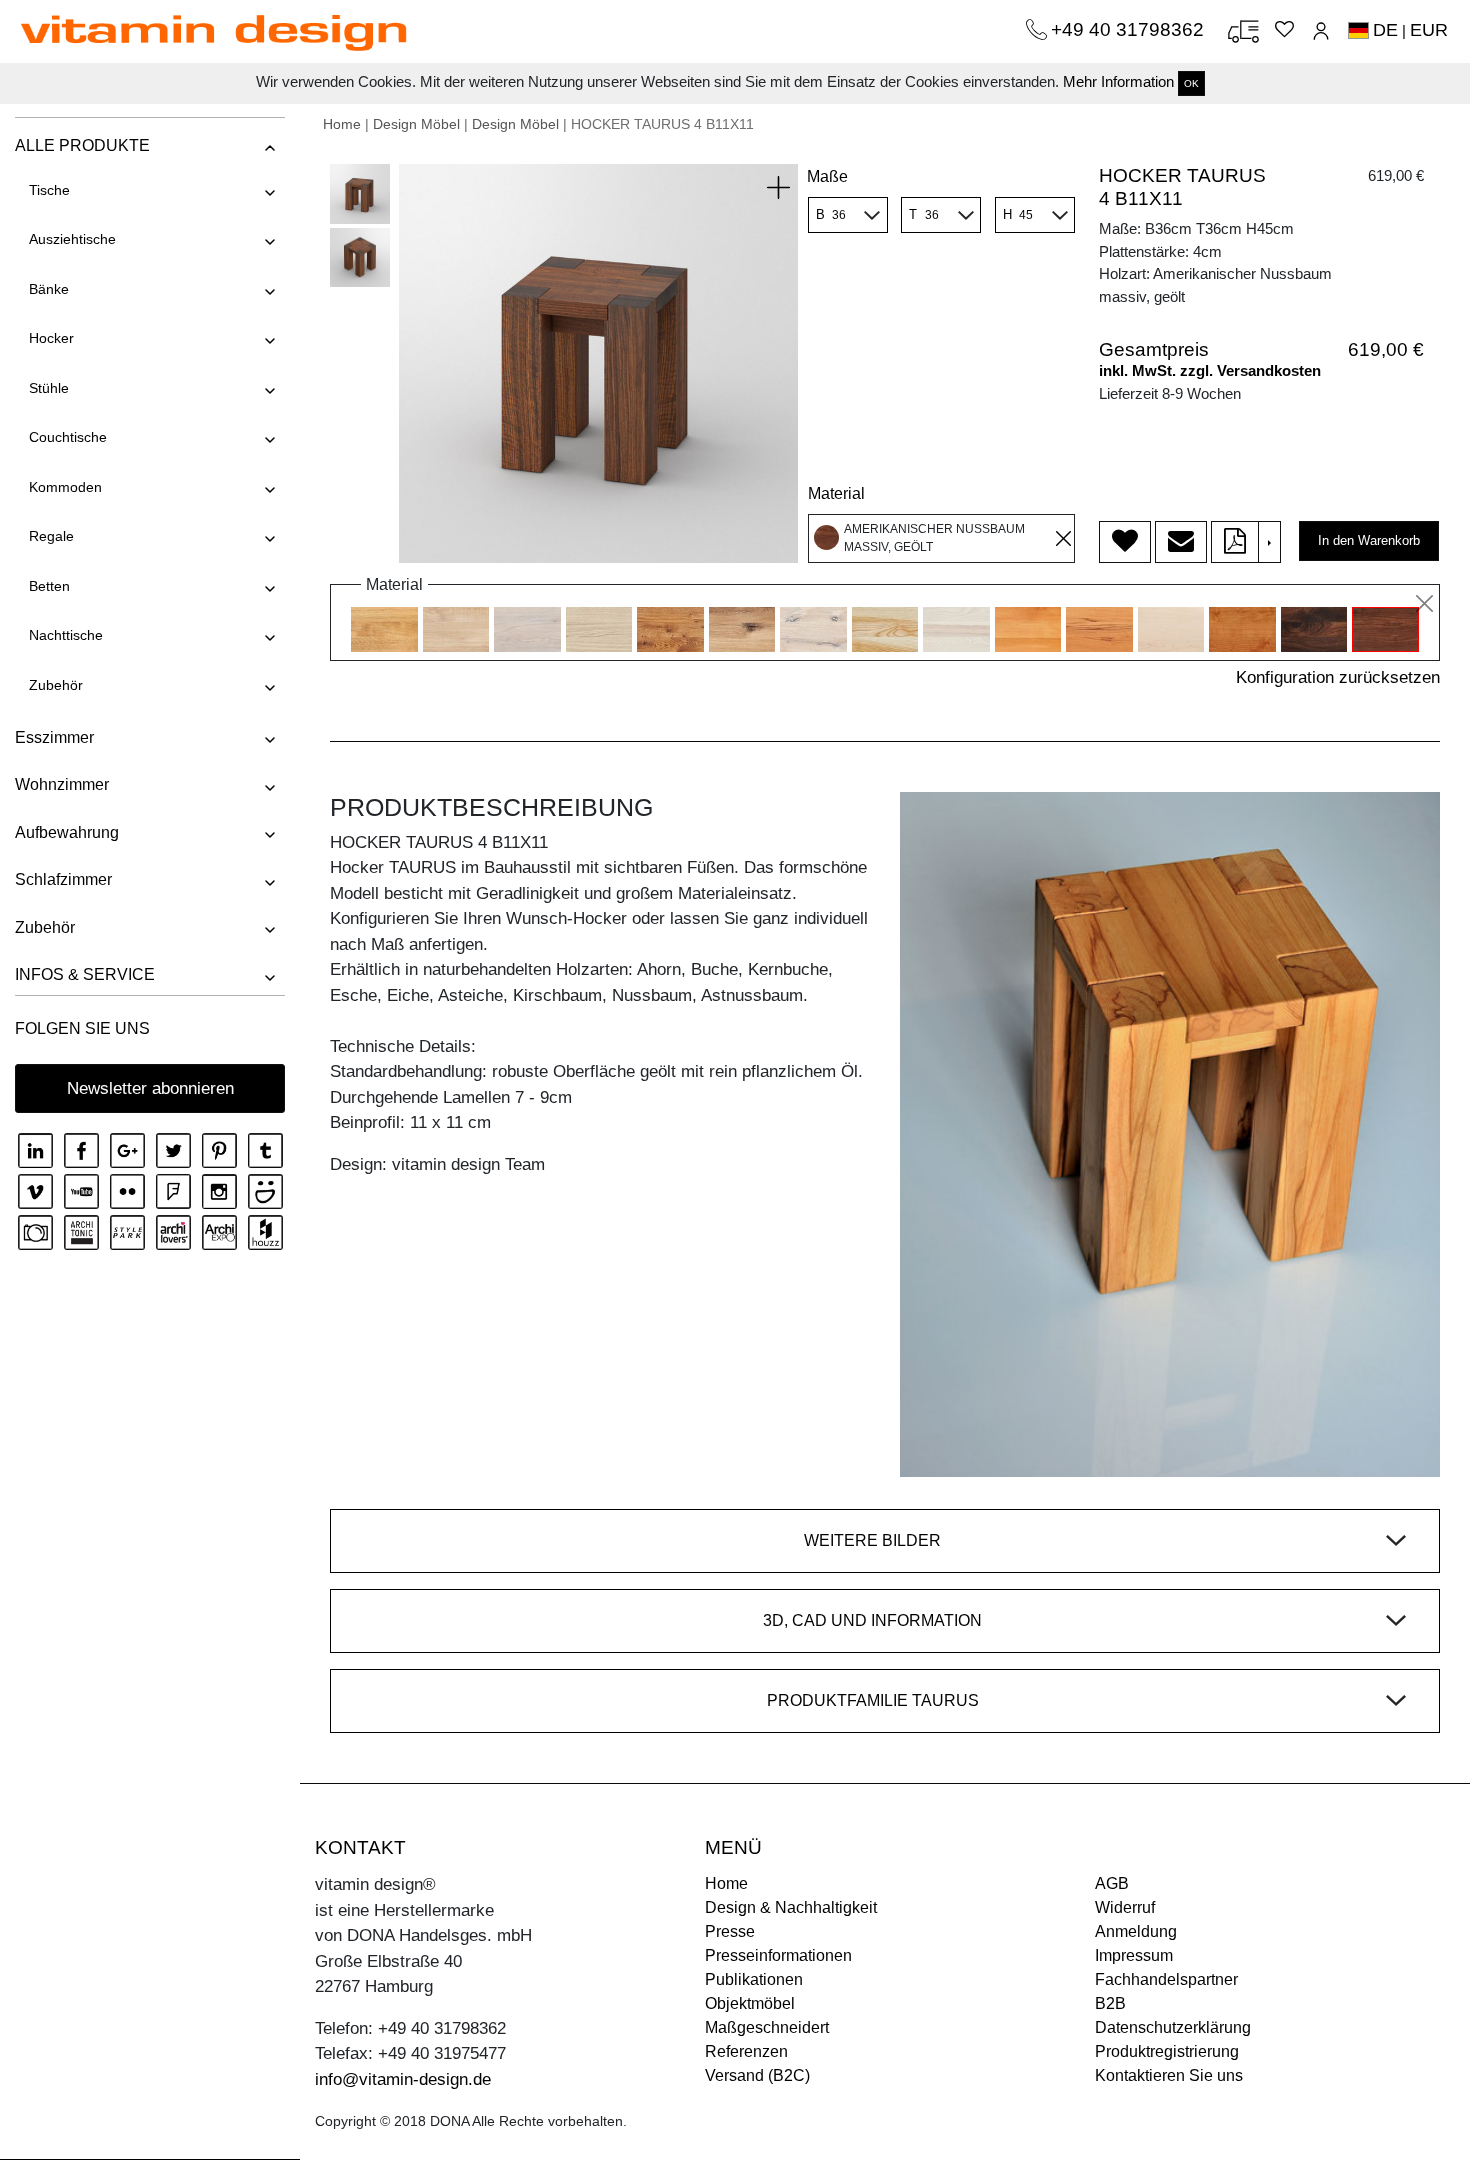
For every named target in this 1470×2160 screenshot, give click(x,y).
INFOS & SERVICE (85, 974)
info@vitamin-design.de (403, 2079)
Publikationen (754, 1979)
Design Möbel (416, 124)
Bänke (49, 289)
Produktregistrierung (1167, 2051)
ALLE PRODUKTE (82, 145)
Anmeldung (1136, 1931)
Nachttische (66, 635)
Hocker (51, 338)
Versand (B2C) (757, 2075)
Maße (827, 176)
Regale (51, 536)
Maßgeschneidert (767, 2027)
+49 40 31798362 (1130, 29)
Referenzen (746, 2051)
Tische (49, 190)
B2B (1110, 2003)
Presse (730, 1931)
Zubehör (56, 685)
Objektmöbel (750, 2003)
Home (342, 124)
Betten (49, 586)
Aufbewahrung (67, 832)
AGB (1112, 1883)
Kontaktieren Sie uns (1169, 2075)
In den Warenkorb (1369, 540)
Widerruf (1125, 1907)
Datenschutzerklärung (1173, 2027)
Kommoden (65, 487)
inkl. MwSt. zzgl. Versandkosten (1210, 370)
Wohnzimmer (62, 784)
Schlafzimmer (63, 879)
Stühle (49, 388)
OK (1191, 83)
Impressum (1134, 1955)
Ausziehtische (72, 239)
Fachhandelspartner (1166, 1979)
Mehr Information (1118, 81)
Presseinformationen (778, 1955)
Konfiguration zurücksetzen (1338, 677)
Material (836, 493)
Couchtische (68, 437)
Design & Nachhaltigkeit (791, 1907)
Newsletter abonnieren (150, 1088)
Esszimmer (54, 737)
